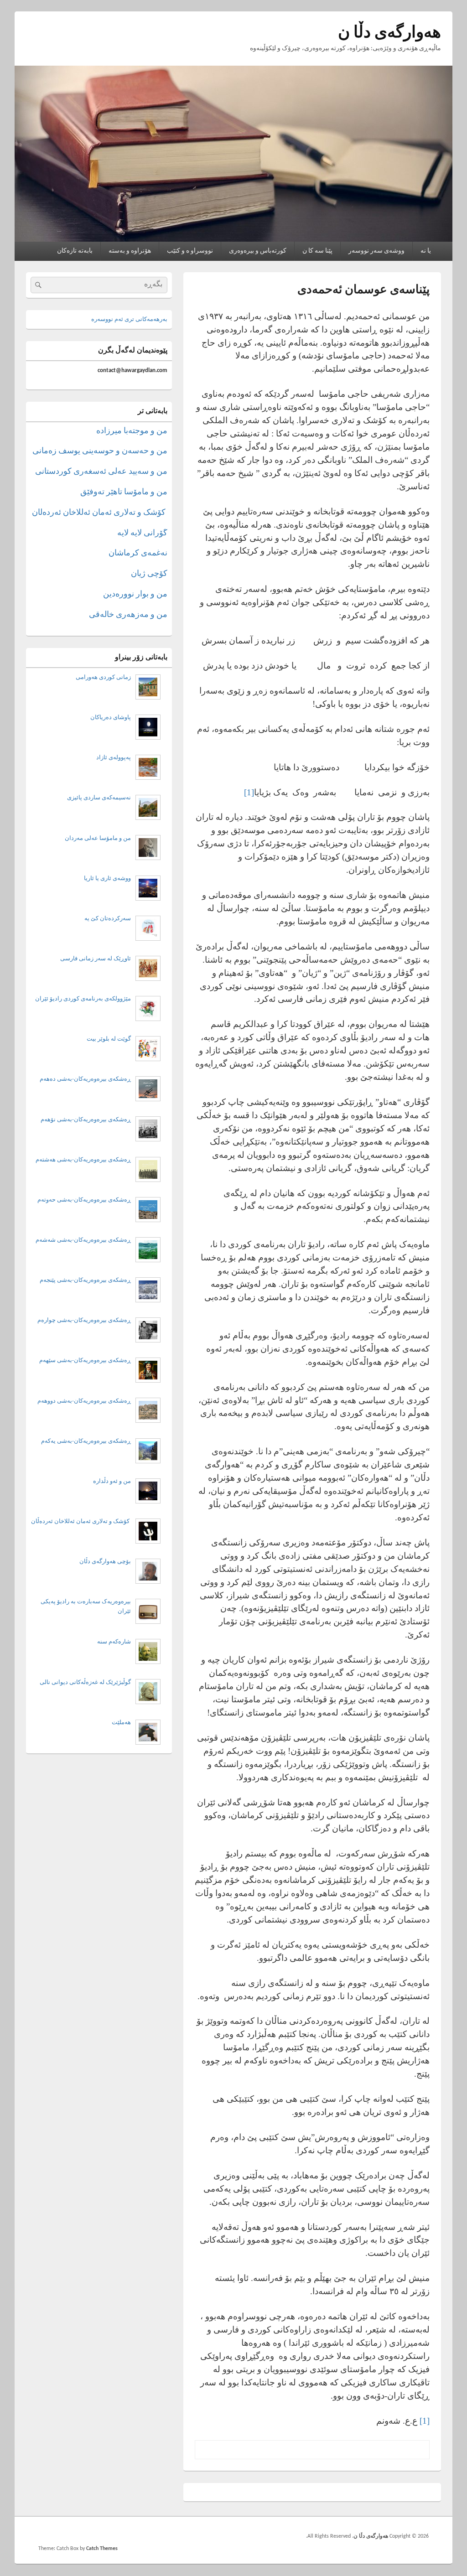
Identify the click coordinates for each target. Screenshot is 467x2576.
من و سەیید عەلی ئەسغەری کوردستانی (101, 472)
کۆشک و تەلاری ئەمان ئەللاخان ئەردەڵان (100, 513)
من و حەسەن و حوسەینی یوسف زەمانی (100, 451)
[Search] (37, 285)
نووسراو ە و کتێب (190, 251)
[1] (249, 792)
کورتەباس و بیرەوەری (258, 251)
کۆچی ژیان (149, 574)
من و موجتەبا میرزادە (132, 431)
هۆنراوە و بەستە (130, 251)
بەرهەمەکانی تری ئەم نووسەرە (129, 319)
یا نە (426, 251)
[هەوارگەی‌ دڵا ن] (233, 240)
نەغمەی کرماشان (138, 553)
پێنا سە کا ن (317, 251)
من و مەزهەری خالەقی (128, 615)
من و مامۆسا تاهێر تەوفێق (124, 492)
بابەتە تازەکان (75, 251)
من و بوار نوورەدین (135, 594)
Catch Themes (102, 2549)
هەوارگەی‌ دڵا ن (389, 33)
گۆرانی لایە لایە (142, 533)
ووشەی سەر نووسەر (376, 251)
